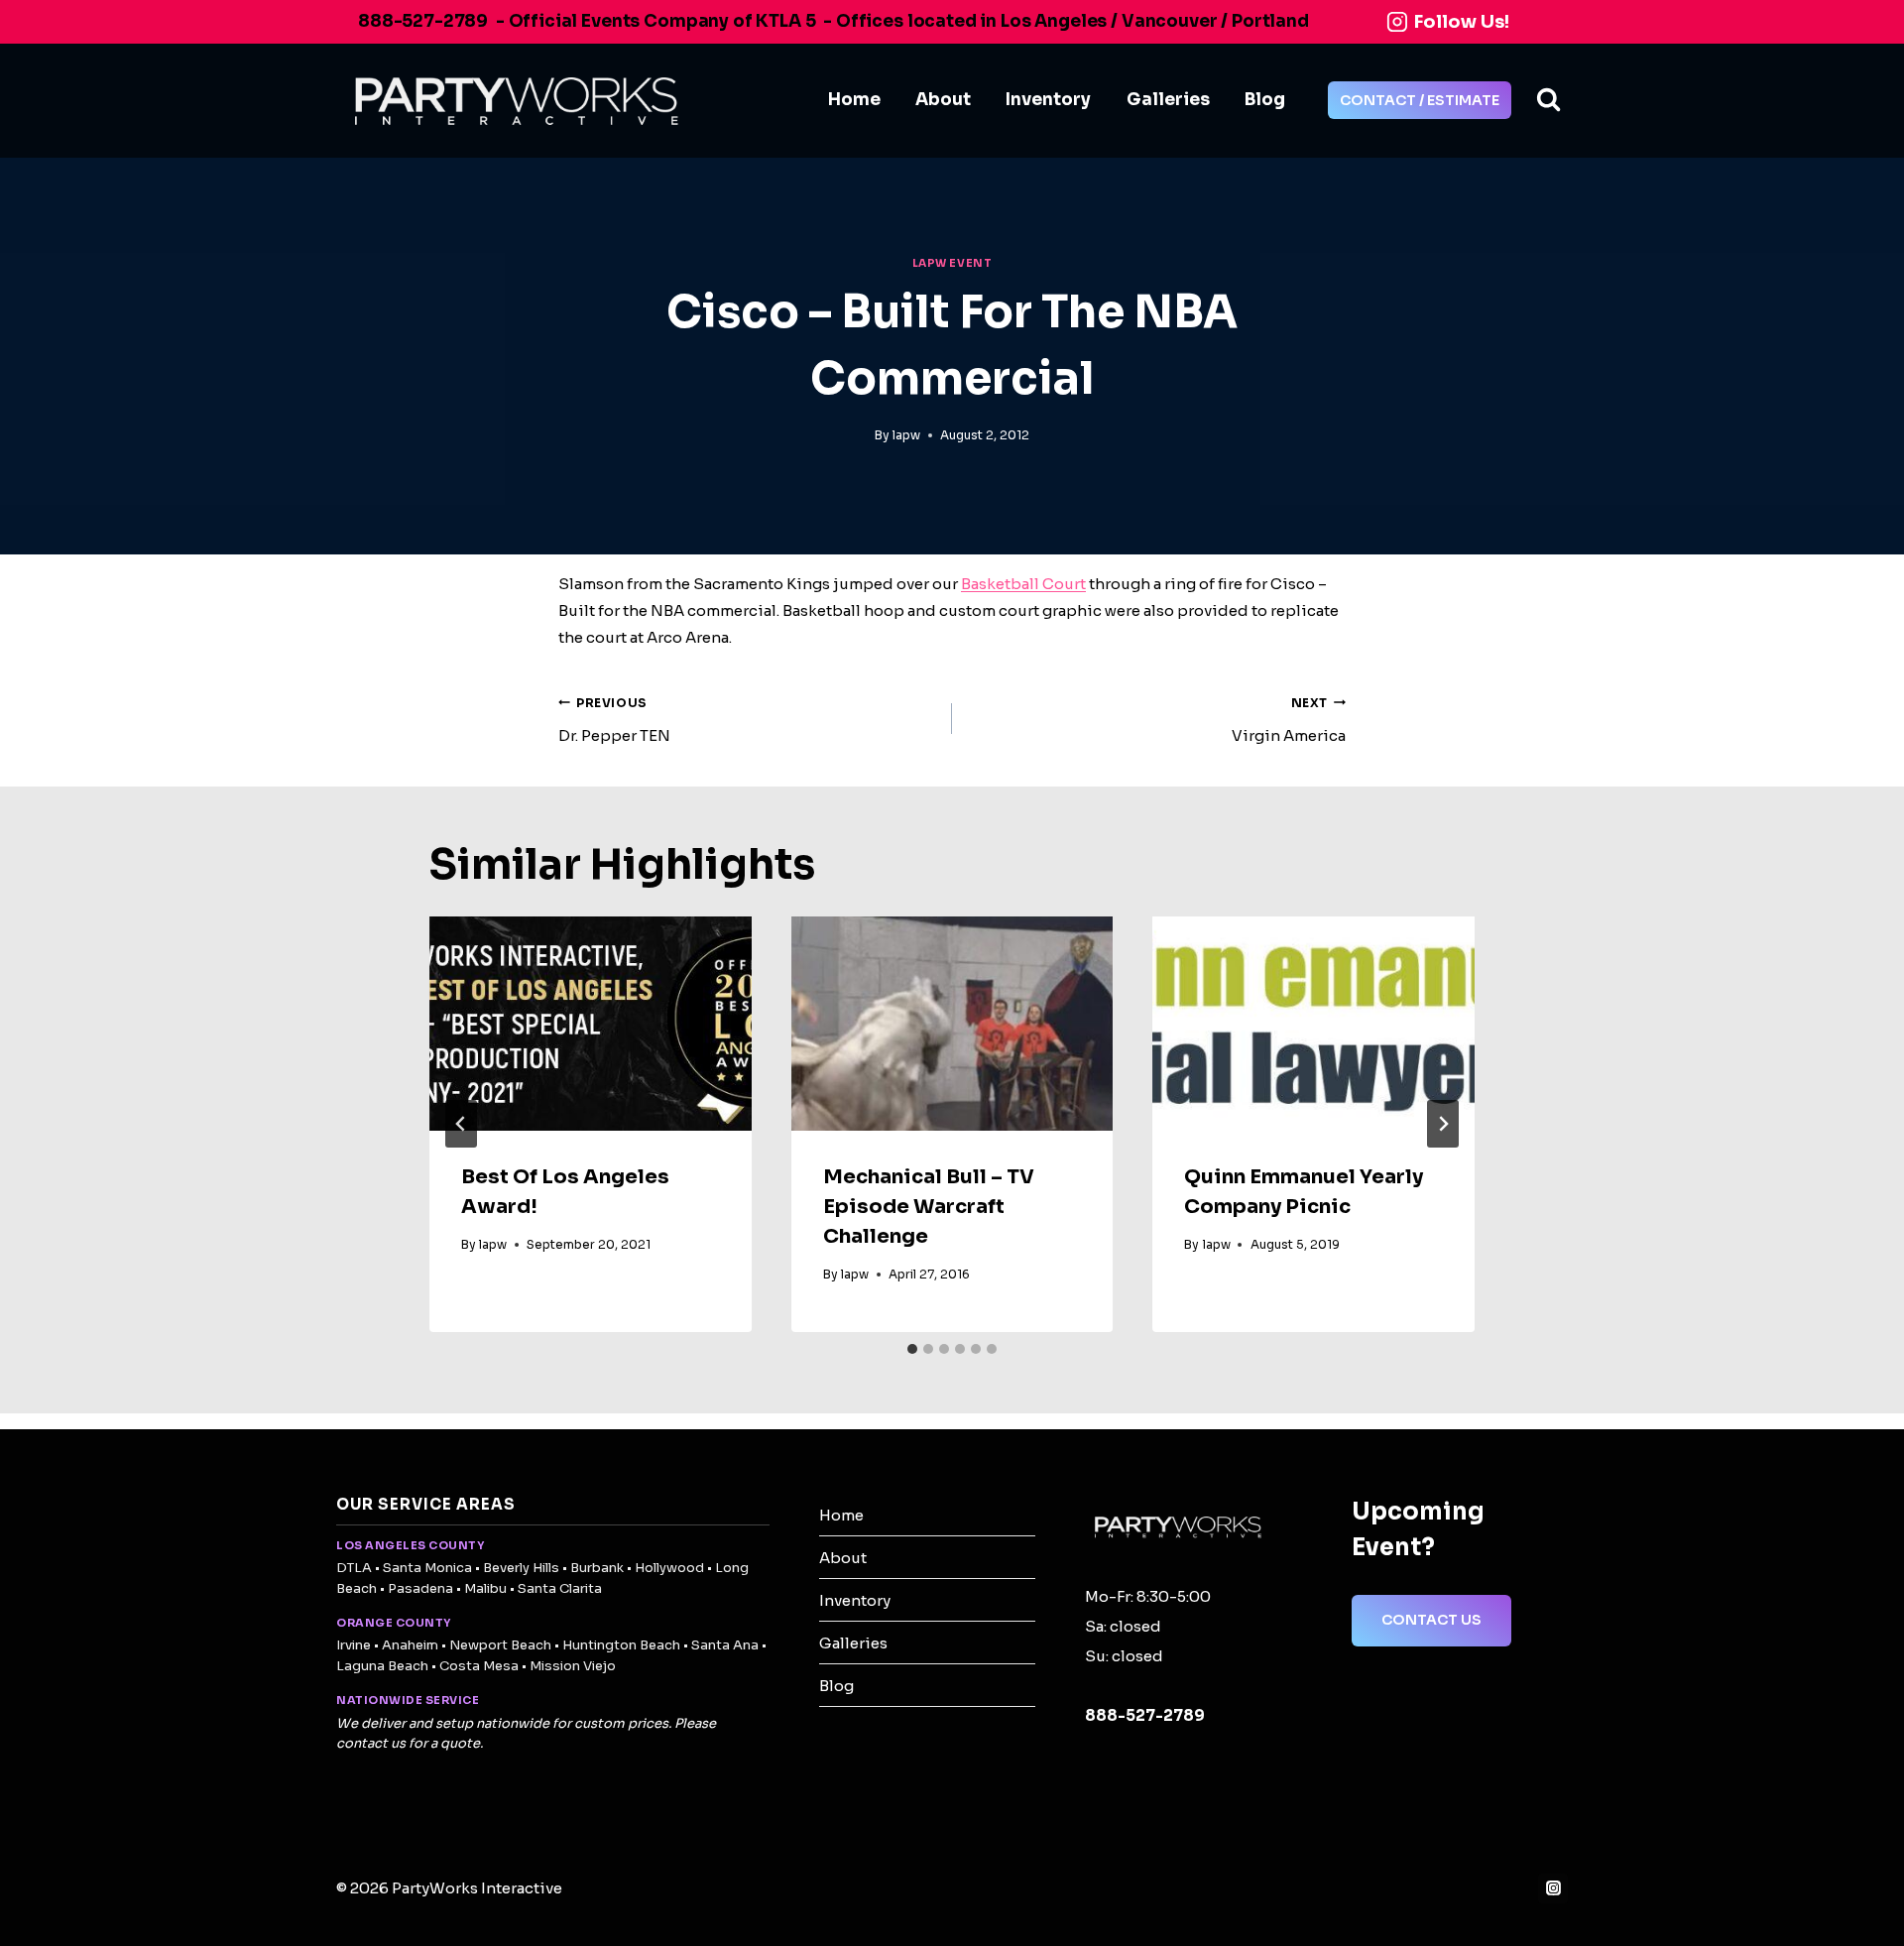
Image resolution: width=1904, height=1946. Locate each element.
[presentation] (591, 1024)
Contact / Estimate (1420, 100)
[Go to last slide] (461, 1124)
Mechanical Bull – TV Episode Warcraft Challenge (929, 1207)
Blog (1265, 100)
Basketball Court (1023, 584)
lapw (906, 435)
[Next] (1443, 1124)
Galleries (1168, 100)
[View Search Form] (1548, 101)
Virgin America (1289, 721)
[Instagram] (1553, 1888)
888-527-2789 (423, 21)
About (943, 100)
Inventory (1048, 100)
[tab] (912, 1349)
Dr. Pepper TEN (614, 721)
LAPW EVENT (952, 263)
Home (854, 100)
